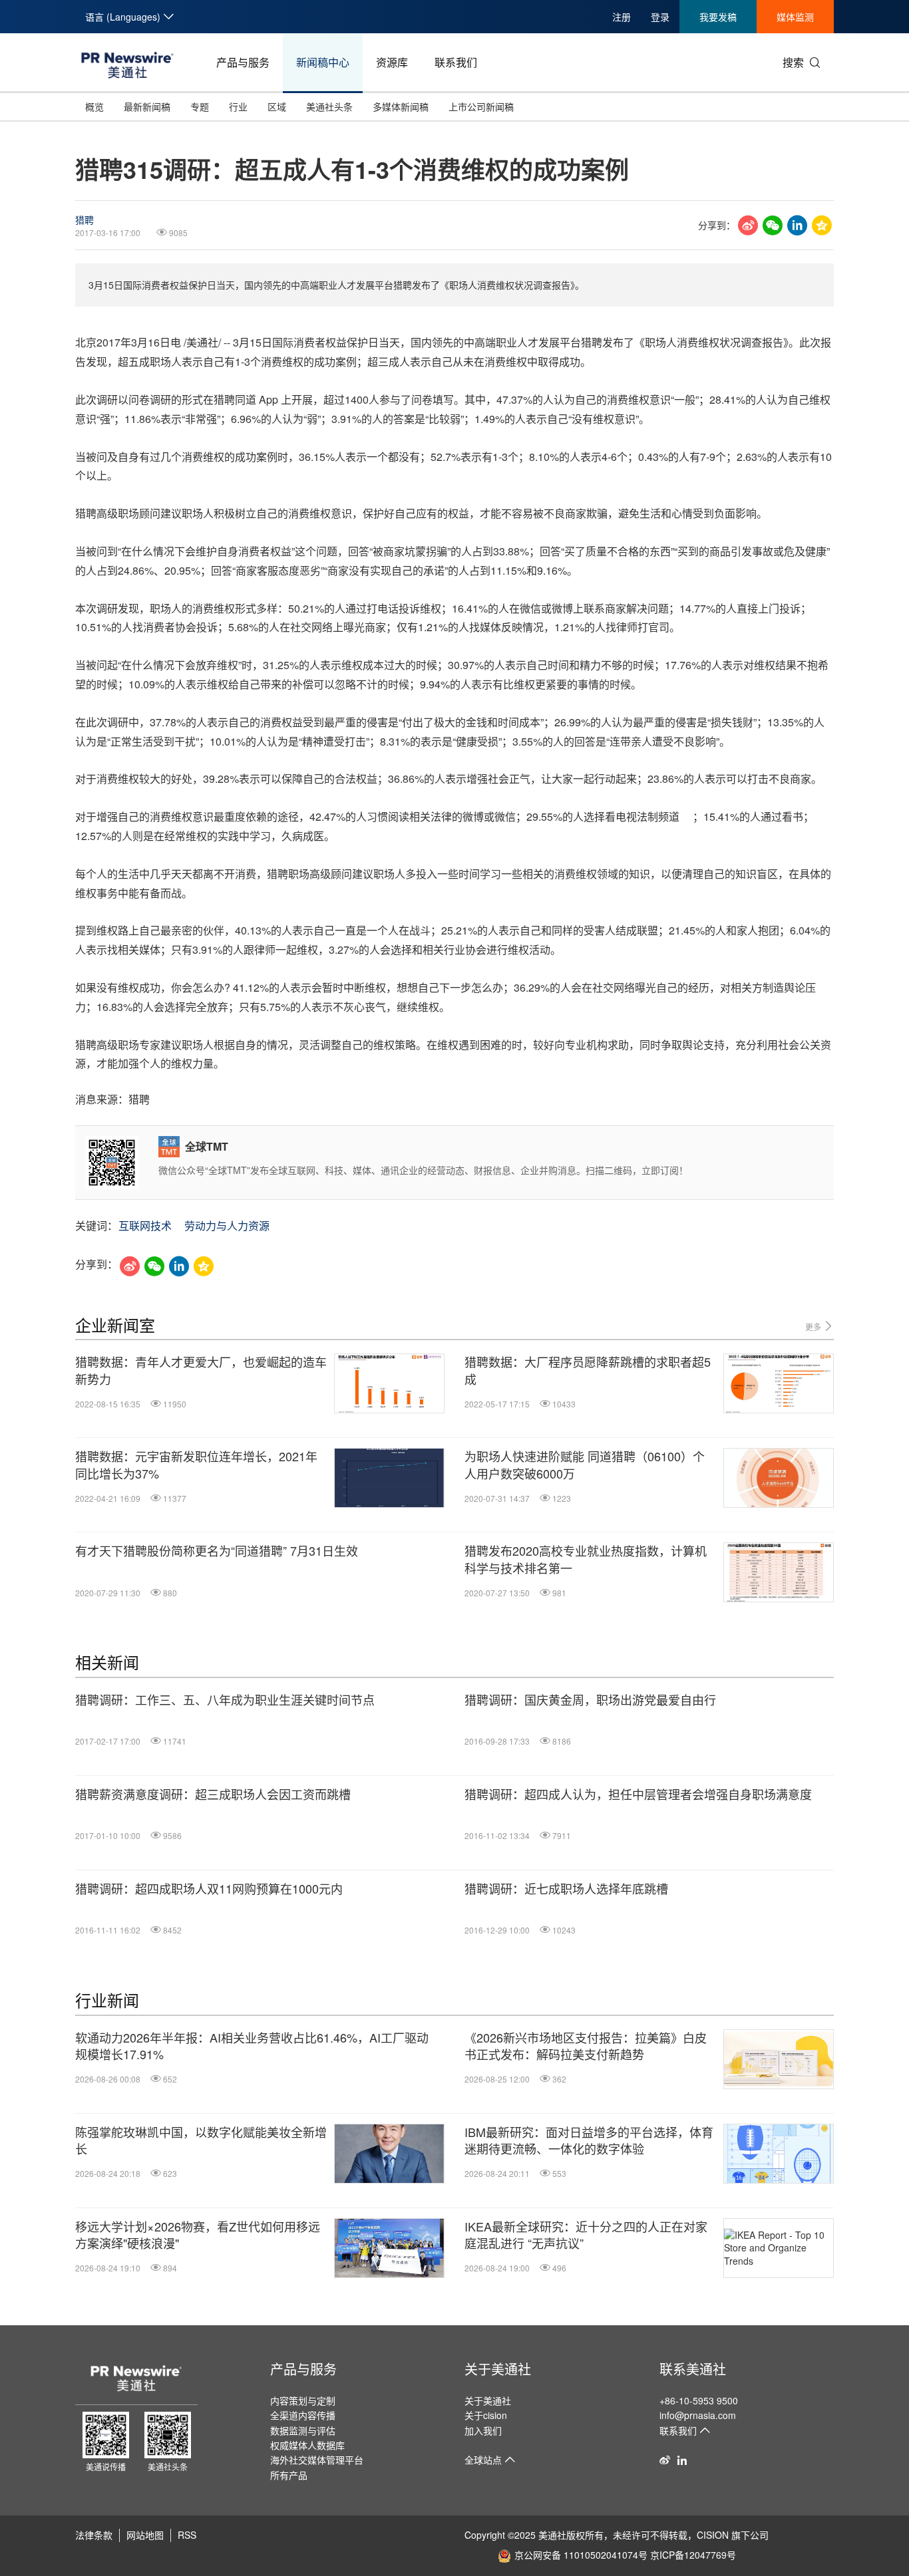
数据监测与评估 (303, 2430)
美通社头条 (329, 106)
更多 (814, 1327)
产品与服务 (243, 62)
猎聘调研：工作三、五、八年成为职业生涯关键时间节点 (225, 1700)
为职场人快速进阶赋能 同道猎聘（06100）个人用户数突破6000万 (585, 1465)
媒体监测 (795, 17)
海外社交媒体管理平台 (317, 2460)
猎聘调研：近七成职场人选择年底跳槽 (566, 1889)
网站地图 (145, 2535)
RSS (187, 2535)
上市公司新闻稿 (481, 106)
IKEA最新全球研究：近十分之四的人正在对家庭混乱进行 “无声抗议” (586, 2235)
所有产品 (289, 2475)
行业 (238, 106)
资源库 (392, 62)
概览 (94, 106)
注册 (622, 17)
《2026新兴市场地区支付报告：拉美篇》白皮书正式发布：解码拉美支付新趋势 (586, 2046)
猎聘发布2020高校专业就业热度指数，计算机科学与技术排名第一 (586, 1559)
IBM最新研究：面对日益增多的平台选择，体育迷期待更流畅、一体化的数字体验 (589, 2140)
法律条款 (94, 2535)
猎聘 (85, 219)
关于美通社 (498, 2369)
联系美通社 (693, 2369)
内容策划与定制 (303, 2400)
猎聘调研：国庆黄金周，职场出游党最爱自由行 (590, 1700)
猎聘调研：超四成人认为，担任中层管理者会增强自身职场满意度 (638, 1794)
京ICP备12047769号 (693, 2555)
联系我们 (456, 62)
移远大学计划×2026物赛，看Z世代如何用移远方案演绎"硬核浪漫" (198, 2235)
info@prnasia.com (698, 2415)
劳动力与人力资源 (227, 1225)
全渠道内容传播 (303, 2415)
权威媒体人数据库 (307, 2445)
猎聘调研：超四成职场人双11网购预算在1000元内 (209, 1889)
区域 (277, 106)
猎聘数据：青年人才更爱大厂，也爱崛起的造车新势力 (201, 1370)
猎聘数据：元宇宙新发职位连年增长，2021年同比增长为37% (196, 1465)
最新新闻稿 (147, 106)
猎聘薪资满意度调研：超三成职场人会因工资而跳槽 (213, 1794)
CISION (713, 2535)
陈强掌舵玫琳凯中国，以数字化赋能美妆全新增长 (201, 2140)
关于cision (486, 2415)
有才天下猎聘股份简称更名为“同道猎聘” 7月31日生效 (217, 1551)
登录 (660, 17)
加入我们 (483, 2430)
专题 (200, 106)
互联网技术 (145, 1225)
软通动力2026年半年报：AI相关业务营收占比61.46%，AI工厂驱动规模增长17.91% (252, 2046)
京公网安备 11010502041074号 (581, 2555)
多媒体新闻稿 (401, 106)
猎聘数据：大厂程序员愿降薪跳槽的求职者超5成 (588, 1370)
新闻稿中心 (323, 62)
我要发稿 (718, 17)
